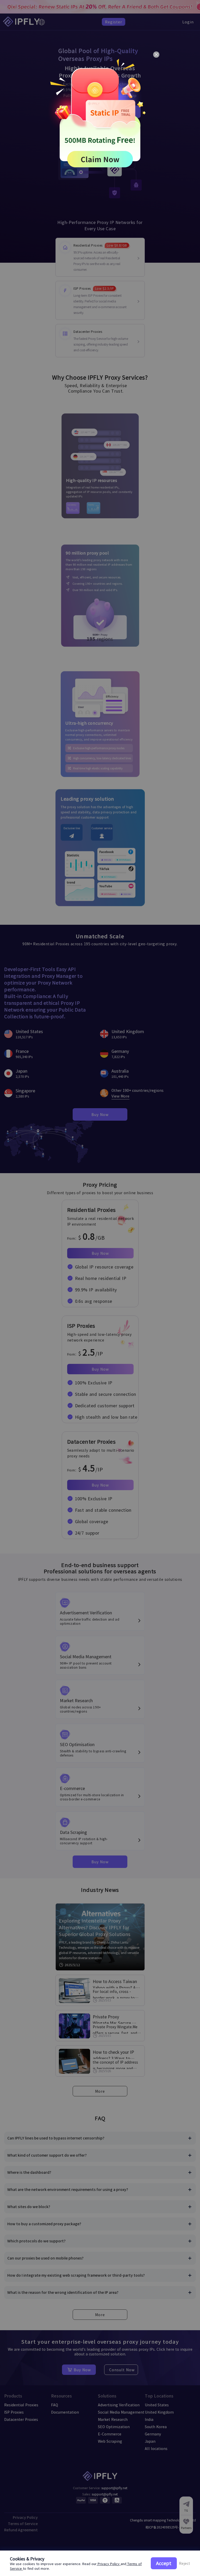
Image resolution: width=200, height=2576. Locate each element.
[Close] (156, 55)
